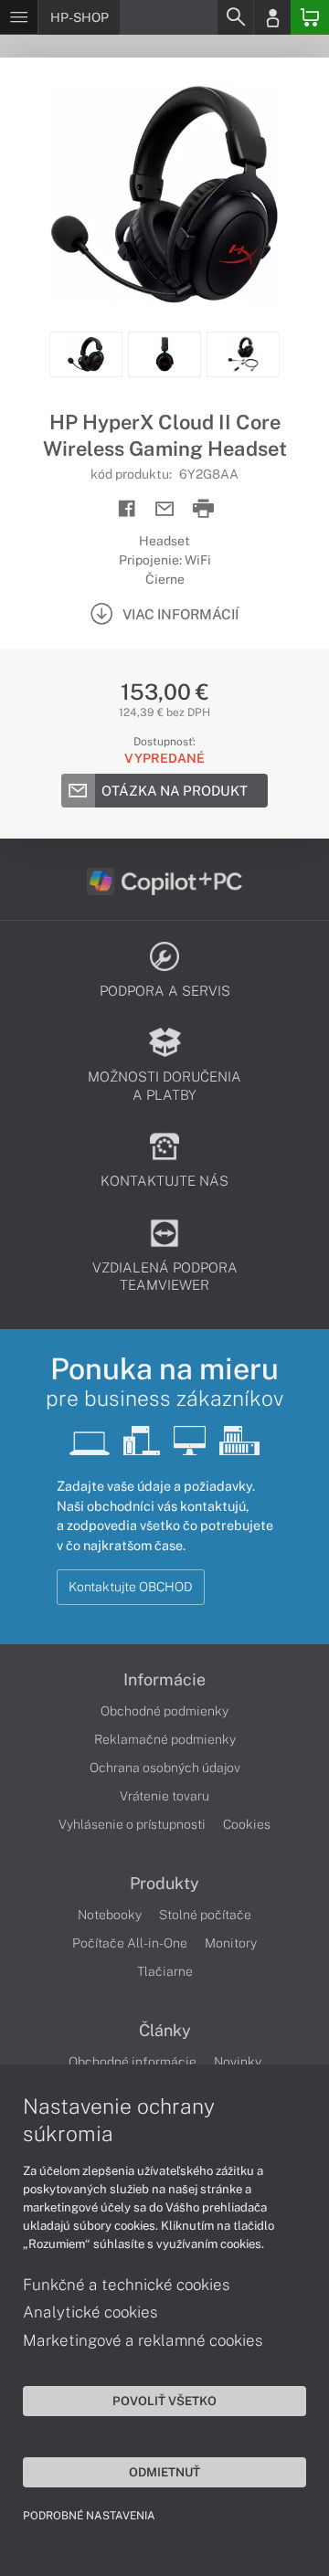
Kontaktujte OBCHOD (131, 1587)
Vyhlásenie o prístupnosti (132, 1824)
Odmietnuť (164, 2472)
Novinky (238, 2062)
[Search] (235, 17)
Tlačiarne (165, 1971)
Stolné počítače (205, 1915)
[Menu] (19, 17)
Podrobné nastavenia (89, 2516)
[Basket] (310, 17)
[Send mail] (165, 509)
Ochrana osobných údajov (165, 1768)
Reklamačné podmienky (165, 1739)
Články (165, 2031)
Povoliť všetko (164, 2401)
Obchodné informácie (133, 2062)
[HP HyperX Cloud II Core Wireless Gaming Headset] (164, 195)
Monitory (231, 1943)
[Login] (272, 17)
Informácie (164, 1680)
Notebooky (110, 1915)
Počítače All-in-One (130, 1943)
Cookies (247, 1824)
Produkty (164, 1884)
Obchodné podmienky (164, 1711)
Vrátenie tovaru (164, 1796)
